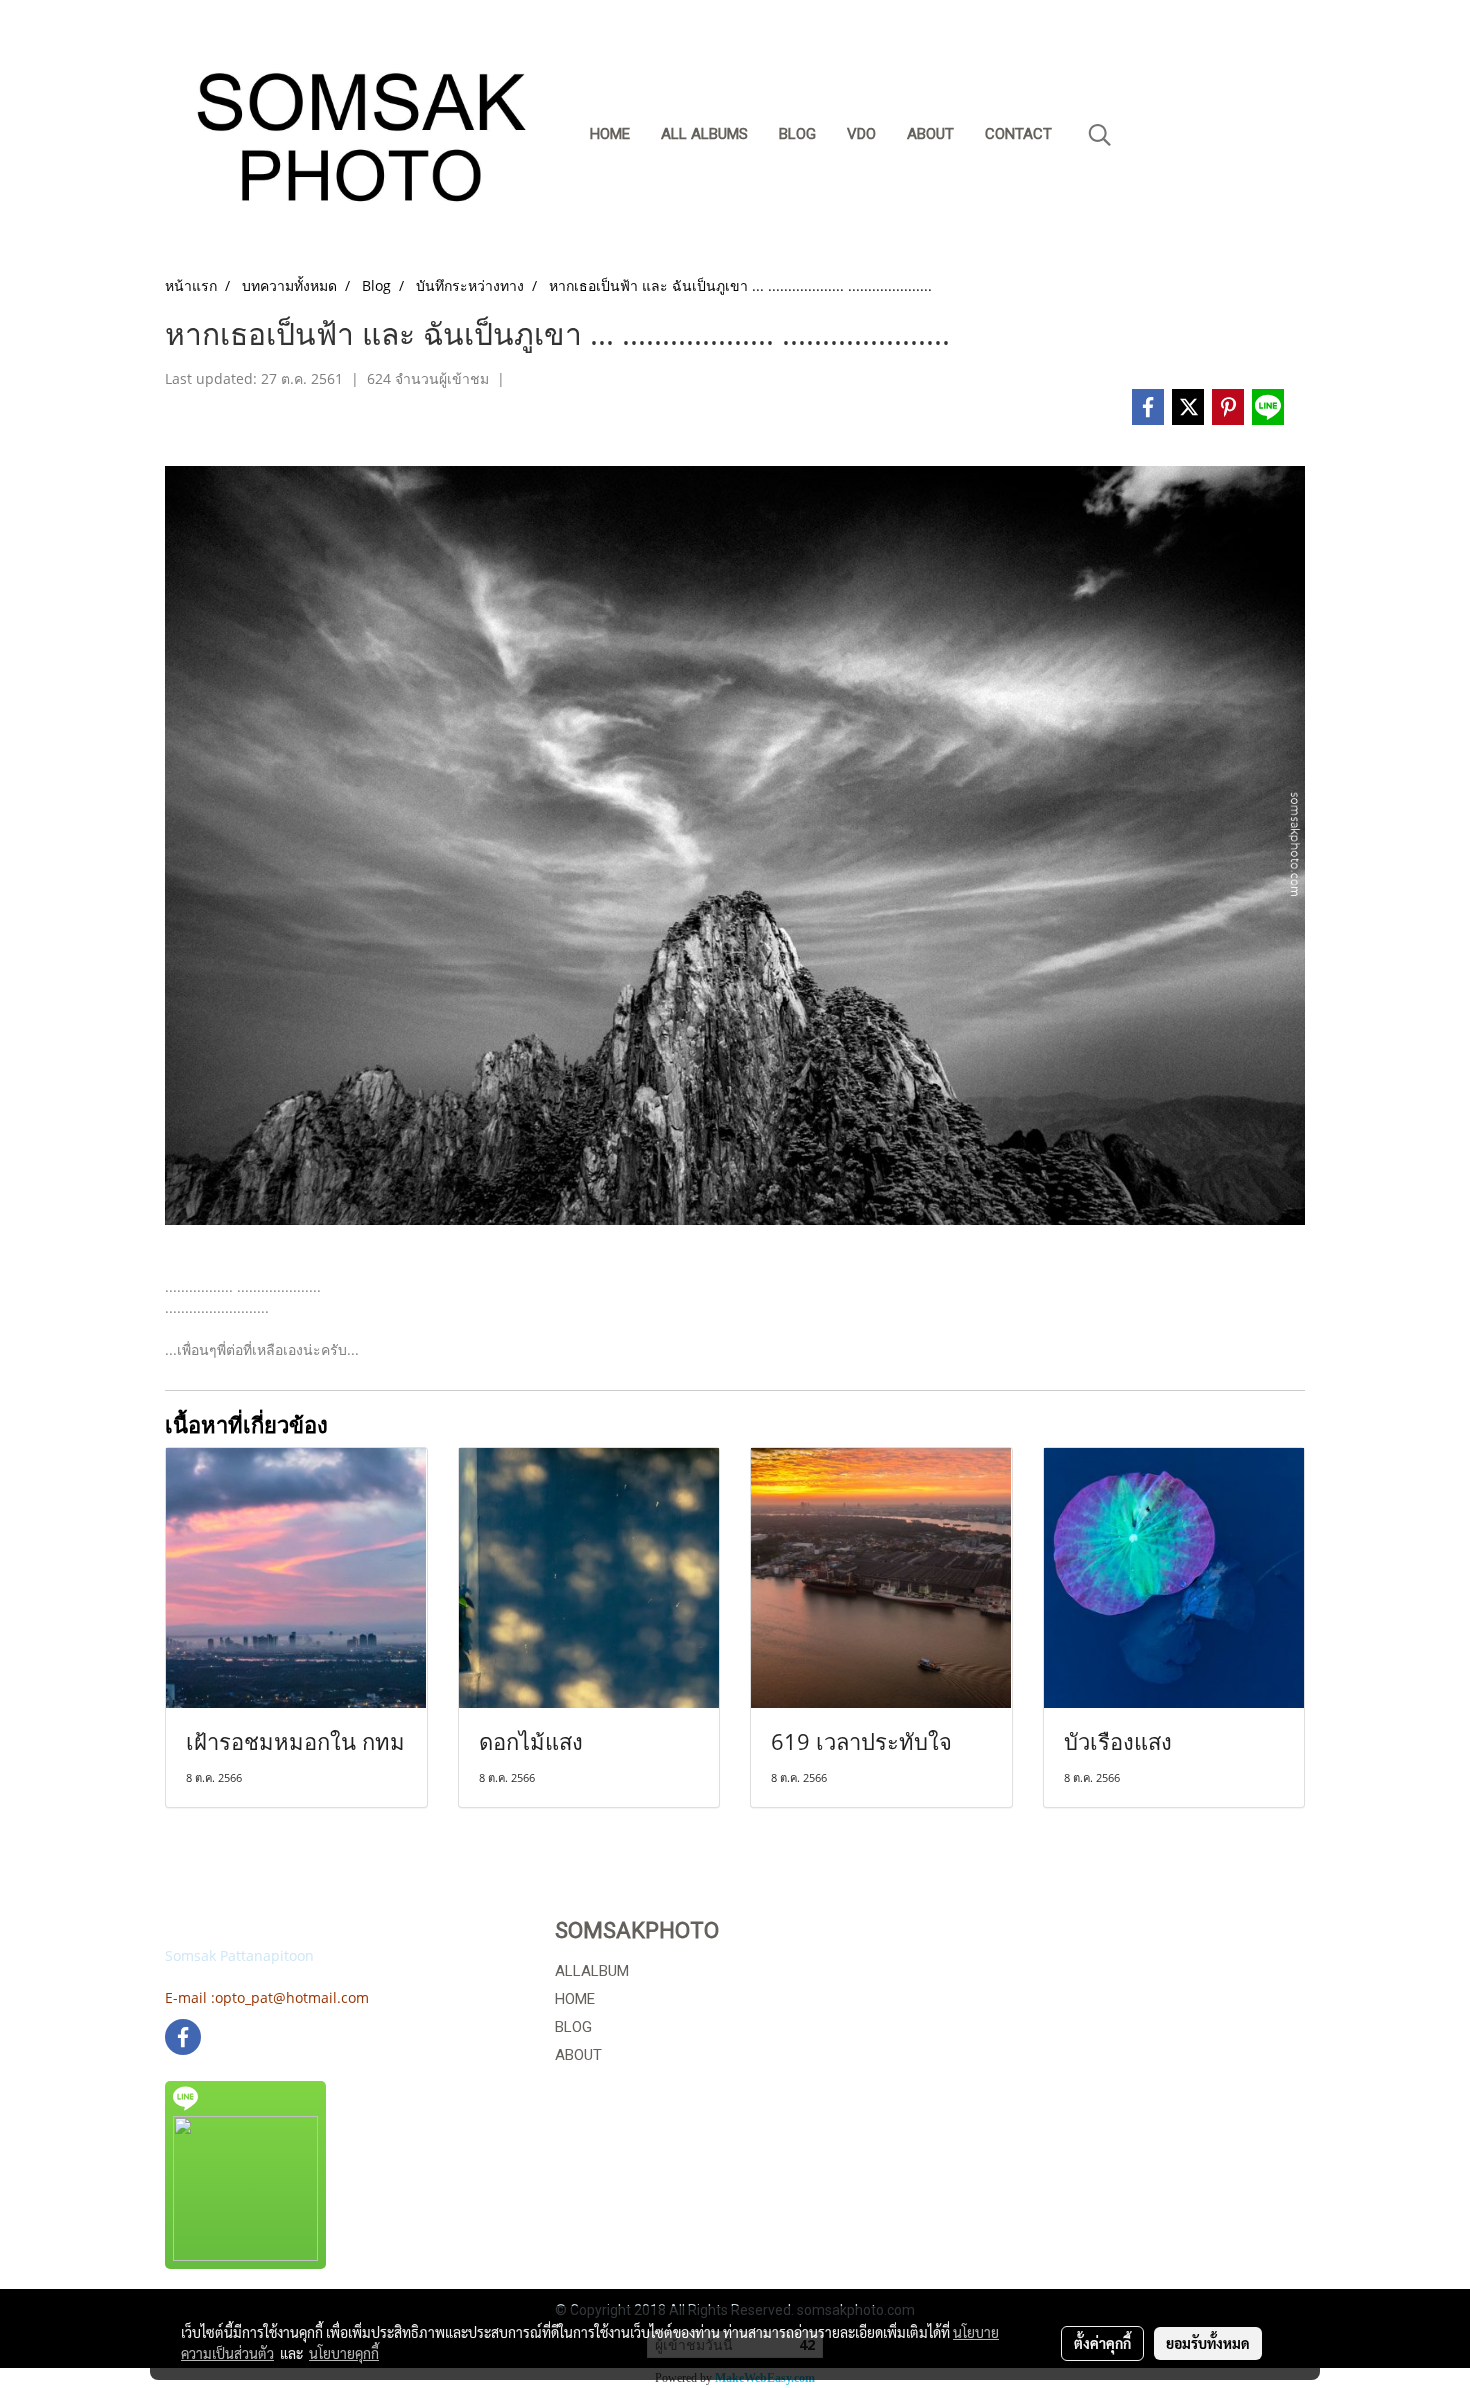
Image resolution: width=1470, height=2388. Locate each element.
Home (610, 134)
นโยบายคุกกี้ (344, 2353)
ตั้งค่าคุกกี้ (1102, 2343)
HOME (575, 1999)
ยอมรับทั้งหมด (1208, 2343)
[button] (1100, 135)
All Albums (704, 134)
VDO (861, 134)
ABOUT (578, 2055)
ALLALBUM (592, 1971)
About (930, 134)
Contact (1018, 134)
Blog (797, 134)
